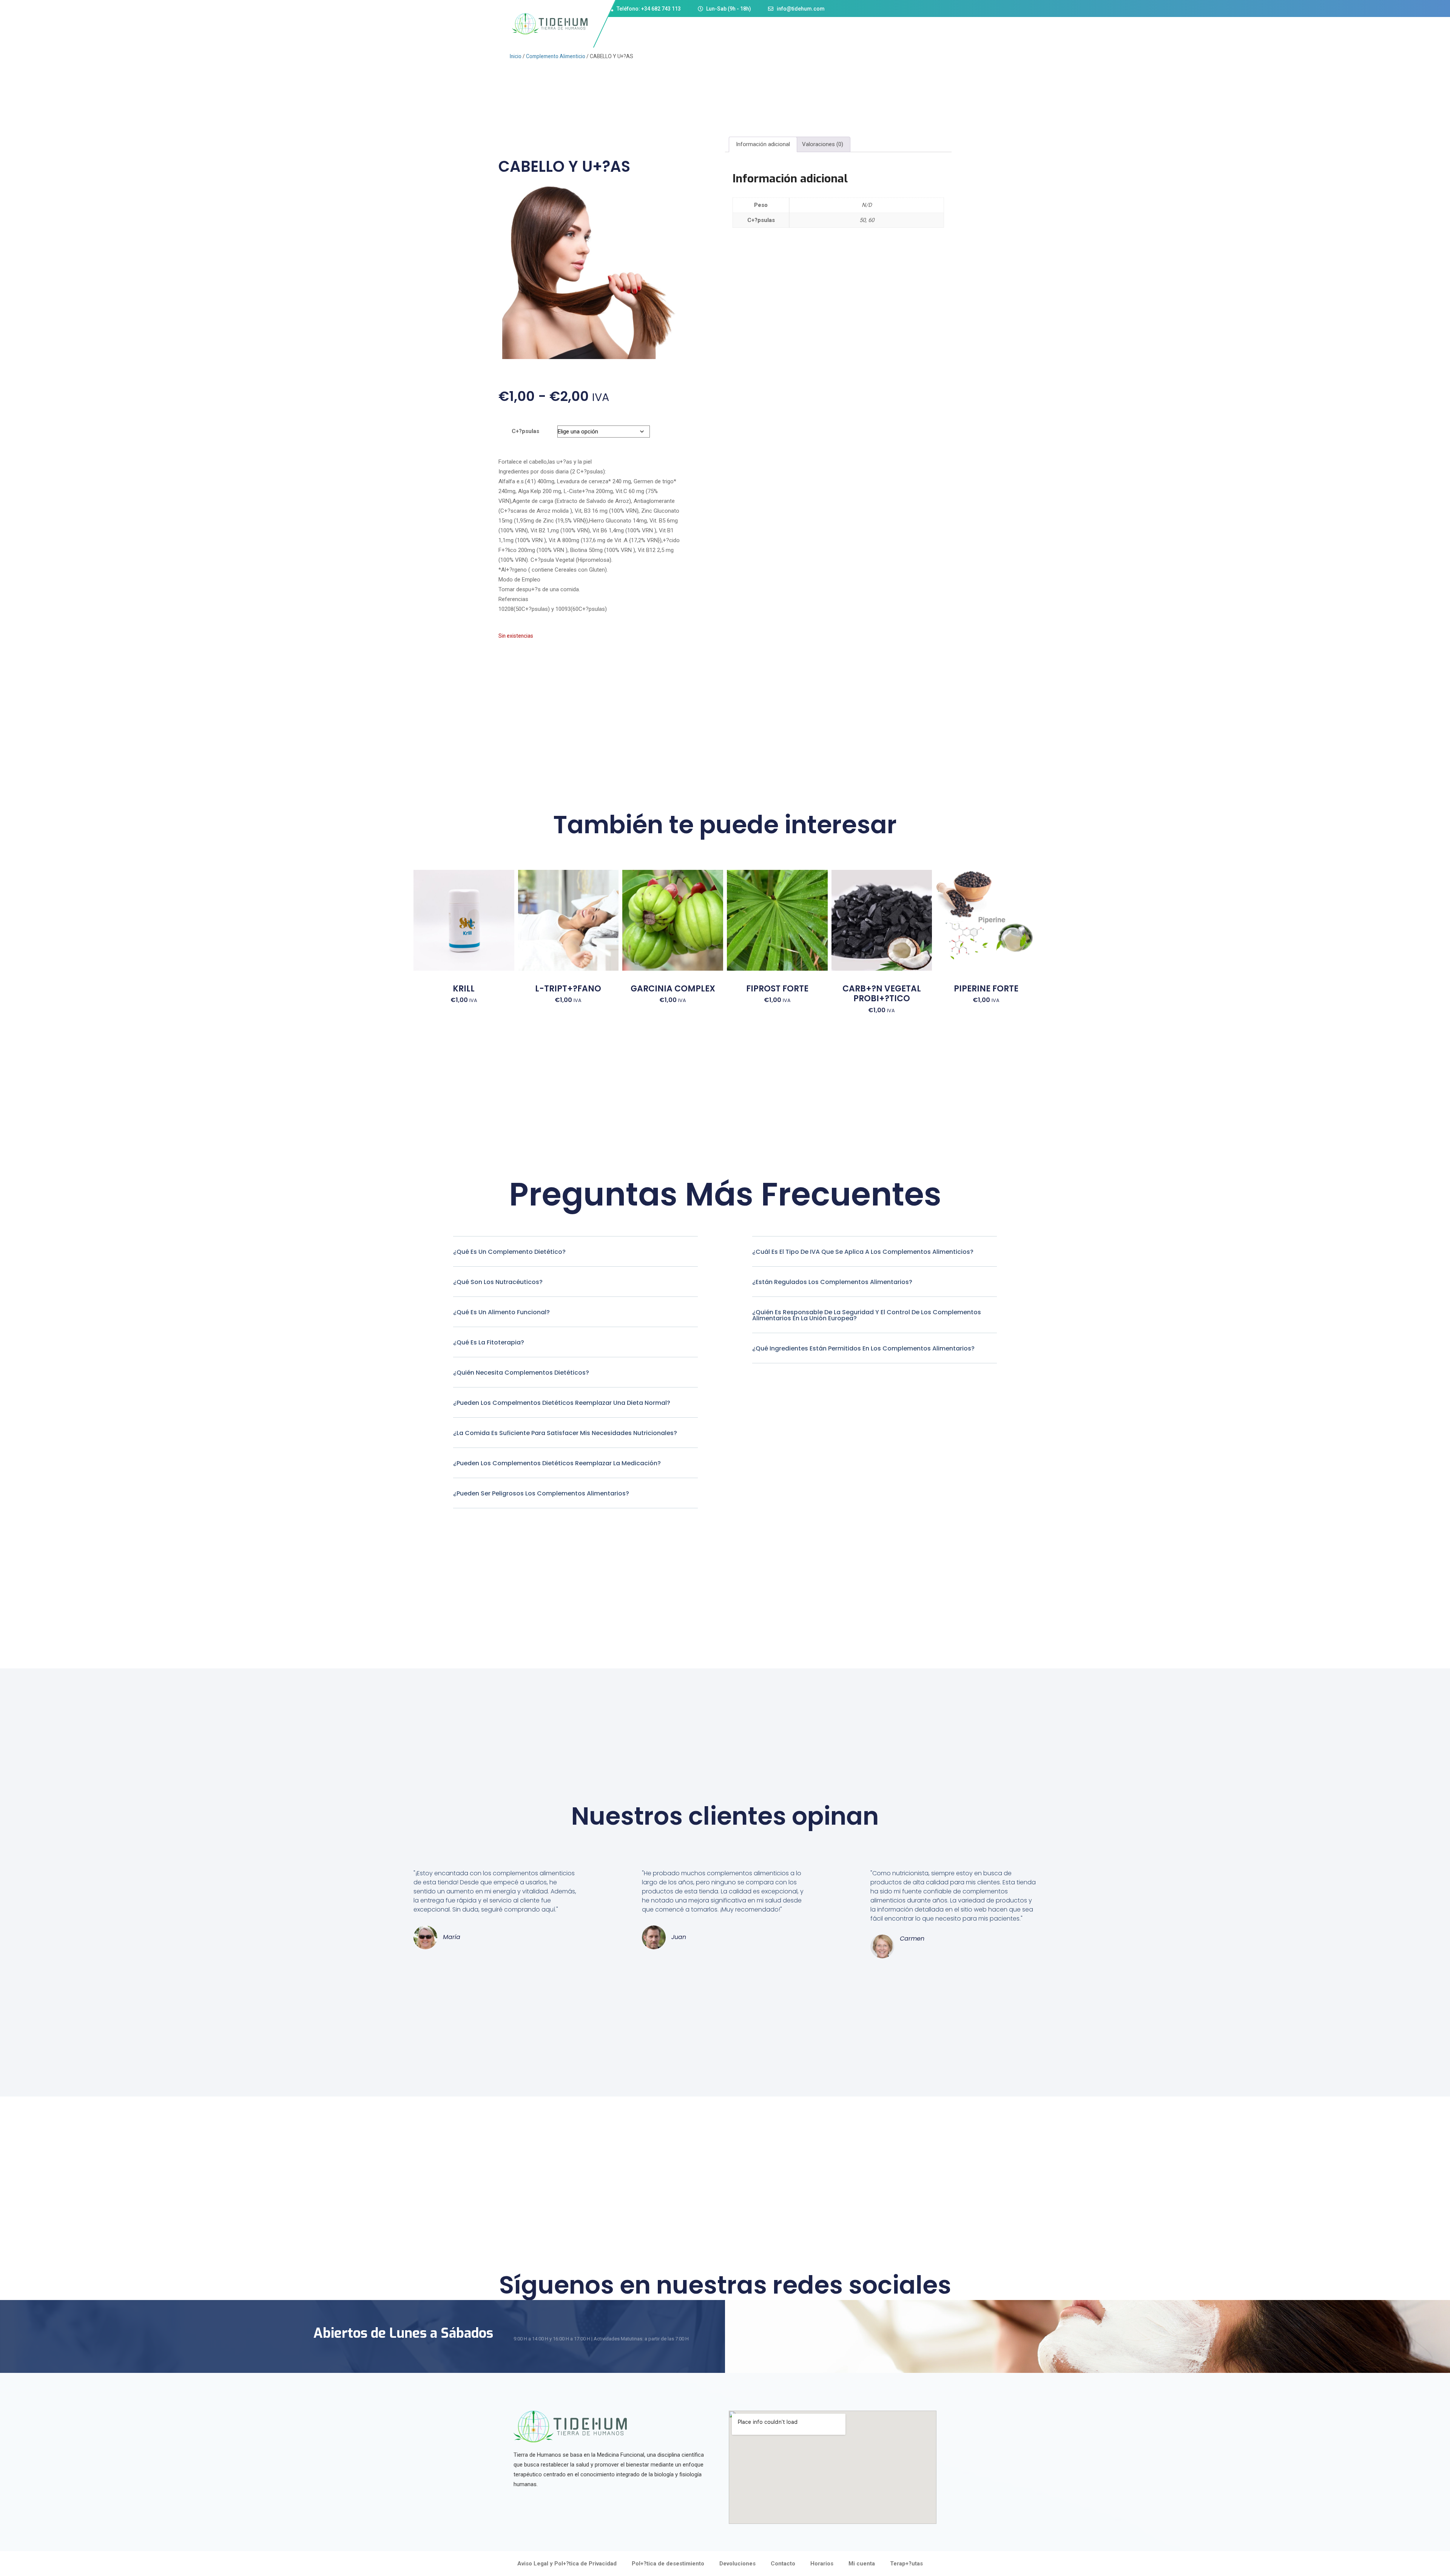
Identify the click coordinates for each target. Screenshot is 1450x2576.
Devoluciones (737, 2564)
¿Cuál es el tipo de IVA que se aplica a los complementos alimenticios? (863, 1252)
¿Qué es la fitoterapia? (489, 1342)
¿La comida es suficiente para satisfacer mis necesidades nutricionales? (565, 1433)
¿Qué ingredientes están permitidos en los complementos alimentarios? (863, 1348)
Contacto (783, 2564)
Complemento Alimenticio (556, 56)
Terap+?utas (906, 2564)
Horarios (822, 2564)
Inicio (516, 56)
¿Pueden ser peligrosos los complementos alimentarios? (541, 1493)
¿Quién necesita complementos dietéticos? (521, 1373)
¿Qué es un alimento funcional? (501, 1312)
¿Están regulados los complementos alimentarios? (832, 1282)
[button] (575, 1258)
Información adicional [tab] (763, 144)
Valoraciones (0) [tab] (823, 144)
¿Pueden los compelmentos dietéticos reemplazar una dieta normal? (562, 1403)
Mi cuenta (862, 2564)
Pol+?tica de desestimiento (668, 2564)
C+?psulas (525, 431)
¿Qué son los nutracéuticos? (498, 1282)
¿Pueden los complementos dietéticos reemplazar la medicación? (557, 1463)
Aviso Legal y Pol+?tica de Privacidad (567, 2564)
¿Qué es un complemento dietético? (509, 1252)
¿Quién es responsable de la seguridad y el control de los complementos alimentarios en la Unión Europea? (867, 1315)
